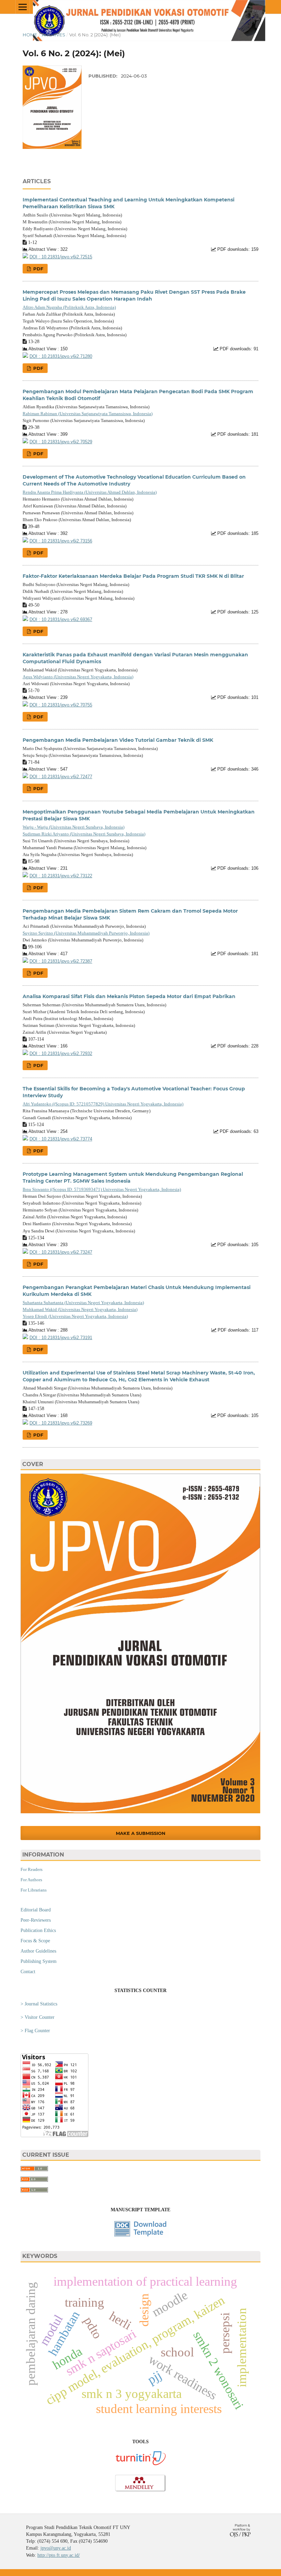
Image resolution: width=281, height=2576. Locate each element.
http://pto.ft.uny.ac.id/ (59, 2555)
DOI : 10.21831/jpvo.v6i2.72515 (61, 257)
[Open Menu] (23, 7)
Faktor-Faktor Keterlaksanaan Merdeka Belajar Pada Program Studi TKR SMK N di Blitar (133, 576)
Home (30, 35)
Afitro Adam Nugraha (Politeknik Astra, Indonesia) (69, 307)
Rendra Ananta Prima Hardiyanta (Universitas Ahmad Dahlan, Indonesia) (90, 492)
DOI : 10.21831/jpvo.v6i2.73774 (61, 1139)
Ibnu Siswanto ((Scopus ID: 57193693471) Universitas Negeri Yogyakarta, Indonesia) (102, 1189)
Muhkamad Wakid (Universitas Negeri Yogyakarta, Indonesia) (80, 1309)
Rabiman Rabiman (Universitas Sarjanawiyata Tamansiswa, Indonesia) (88, 414)
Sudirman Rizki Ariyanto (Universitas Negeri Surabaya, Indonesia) (84, 834)
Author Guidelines (38, 1951)
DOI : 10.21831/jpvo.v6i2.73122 (61, 876)
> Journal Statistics (39, 2004)
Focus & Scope (35, 1941)
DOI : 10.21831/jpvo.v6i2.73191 (61, 1338)
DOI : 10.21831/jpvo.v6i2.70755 (61, 705)
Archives (53, 35)
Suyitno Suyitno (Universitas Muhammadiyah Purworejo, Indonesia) (86, 933)
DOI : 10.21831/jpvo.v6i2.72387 (61, 961)
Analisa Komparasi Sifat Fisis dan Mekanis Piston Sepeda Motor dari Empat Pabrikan (129, 996)
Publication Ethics (38, 1930)
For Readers (32, 1869)
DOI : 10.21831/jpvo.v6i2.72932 (61, 1054)
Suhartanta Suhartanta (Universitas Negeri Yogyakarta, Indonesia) (83, 1303)
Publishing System (39, 1961)
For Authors (31, 1880)
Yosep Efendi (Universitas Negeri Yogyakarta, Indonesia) (75, 1316)
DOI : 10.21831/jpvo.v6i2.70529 (61, 442)
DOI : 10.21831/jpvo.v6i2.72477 (61, 777)
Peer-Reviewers (36, 1920)
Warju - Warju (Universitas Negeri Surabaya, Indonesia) (74, 827)
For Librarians (34, 1890)
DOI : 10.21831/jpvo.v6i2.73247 (61, 1252)
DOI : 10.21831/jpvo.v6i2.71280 (61, 356)
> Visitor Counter (38, 2017)
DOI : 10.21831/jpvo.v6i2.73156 (61, 541)
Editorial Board (36, 1910)
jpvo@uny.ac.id (56, 2548)
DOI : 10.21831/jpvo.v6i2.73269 (61, 1423)
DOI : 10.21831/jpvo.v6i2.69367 (61, 620)
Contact (28, 1972)
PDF (38, 269)
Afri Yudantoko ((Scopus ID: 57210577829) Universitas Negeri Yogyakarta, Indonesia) (103, 1104)
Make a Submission (141, 1833)
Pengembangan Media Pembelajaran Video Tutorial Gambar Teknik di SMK (118, 740)
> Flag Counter (35, 2031)
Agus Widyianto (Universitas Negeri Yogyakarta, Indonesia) (78, 677)
